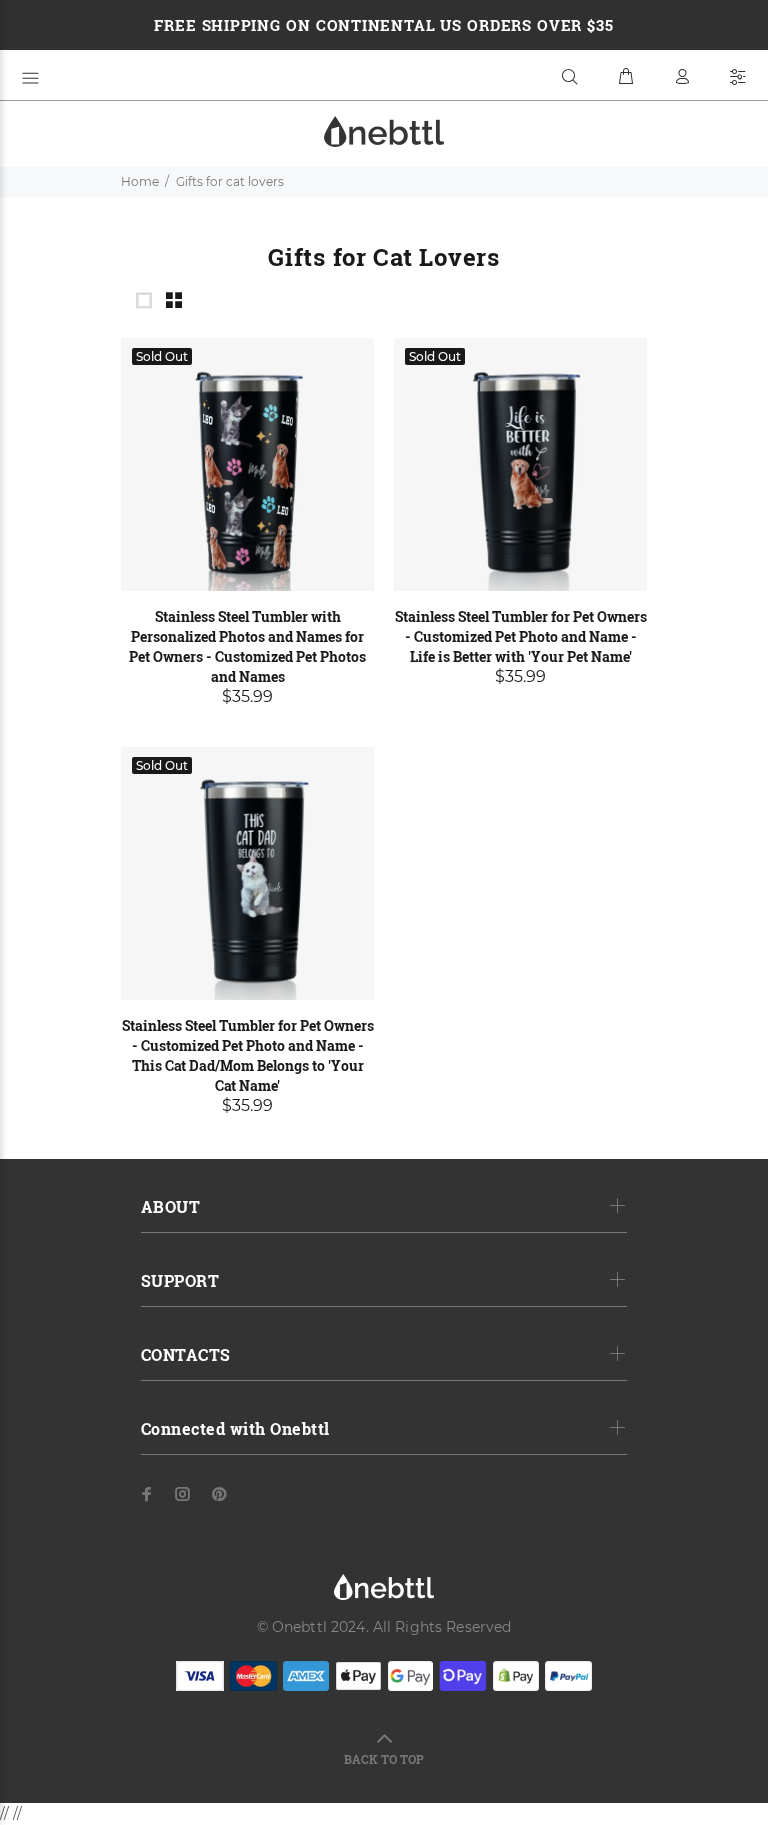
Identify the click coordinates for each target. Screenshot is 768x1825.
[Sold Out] (247, 463)
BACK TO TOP (384, 1759)
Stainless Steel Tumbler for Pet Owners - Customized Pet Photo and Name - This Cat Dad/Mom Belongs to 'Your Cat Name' (248, 1055)
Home (140, 181)
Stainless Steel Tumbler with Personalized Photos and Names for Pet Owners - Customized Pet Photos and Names (247, 646)
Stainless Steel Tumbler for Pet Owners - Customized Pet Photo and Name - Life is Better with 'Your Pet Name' (521, 636)
